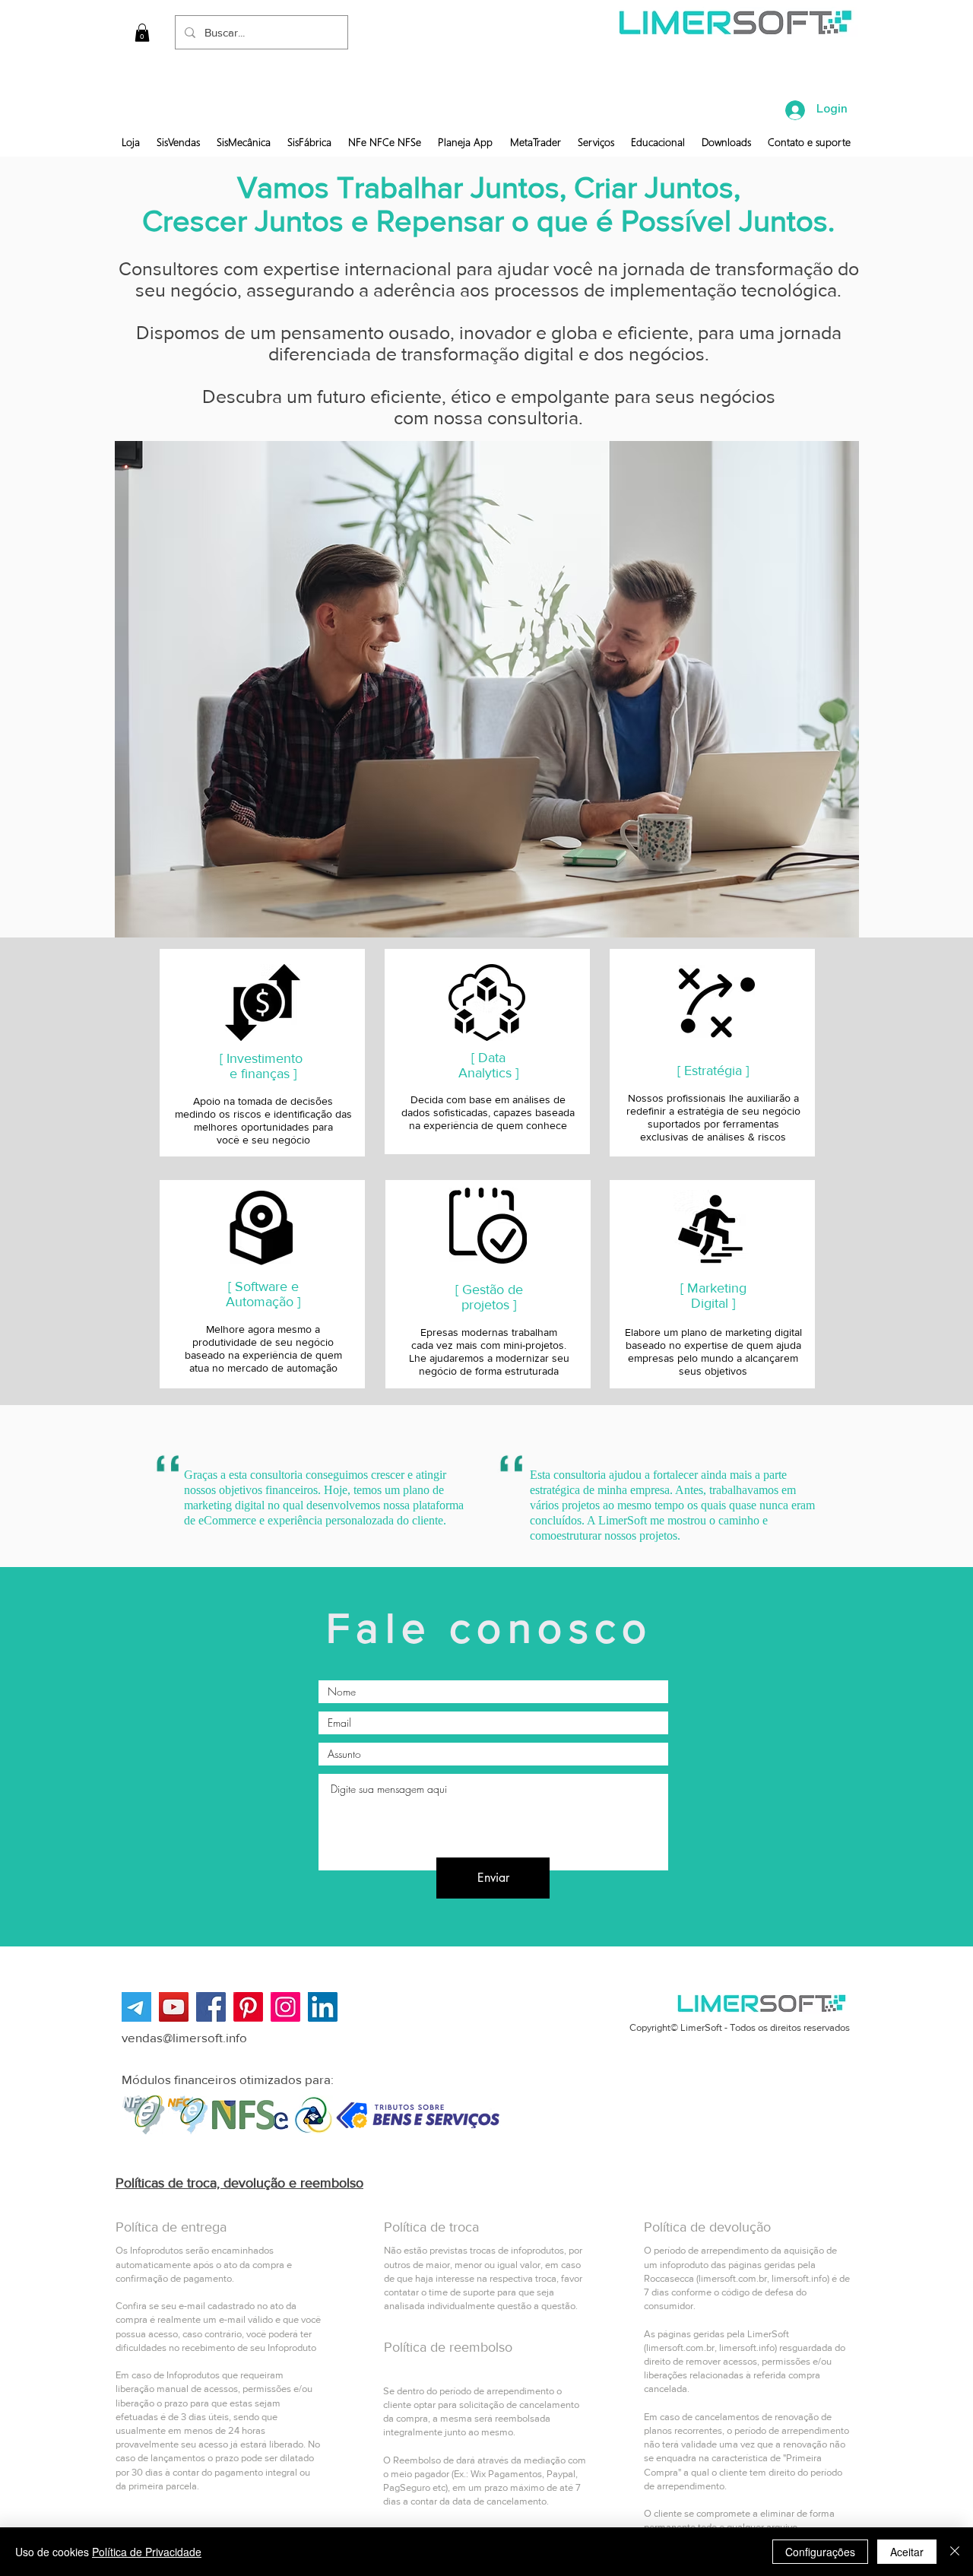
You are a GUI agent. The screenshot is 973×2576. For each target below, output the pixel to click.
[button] (142, 33)
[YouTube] (174, 2007)
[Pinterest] (248, 2007)
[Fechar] (955, 2552)
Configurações (820, 2552)
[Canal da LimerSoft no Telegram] (136, 2007)
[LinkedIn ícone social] (323, 2007)
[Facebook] (211, 2007)
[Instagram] (285, 2007)
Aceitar (907, 2552)
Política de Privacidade (147, 2552)
